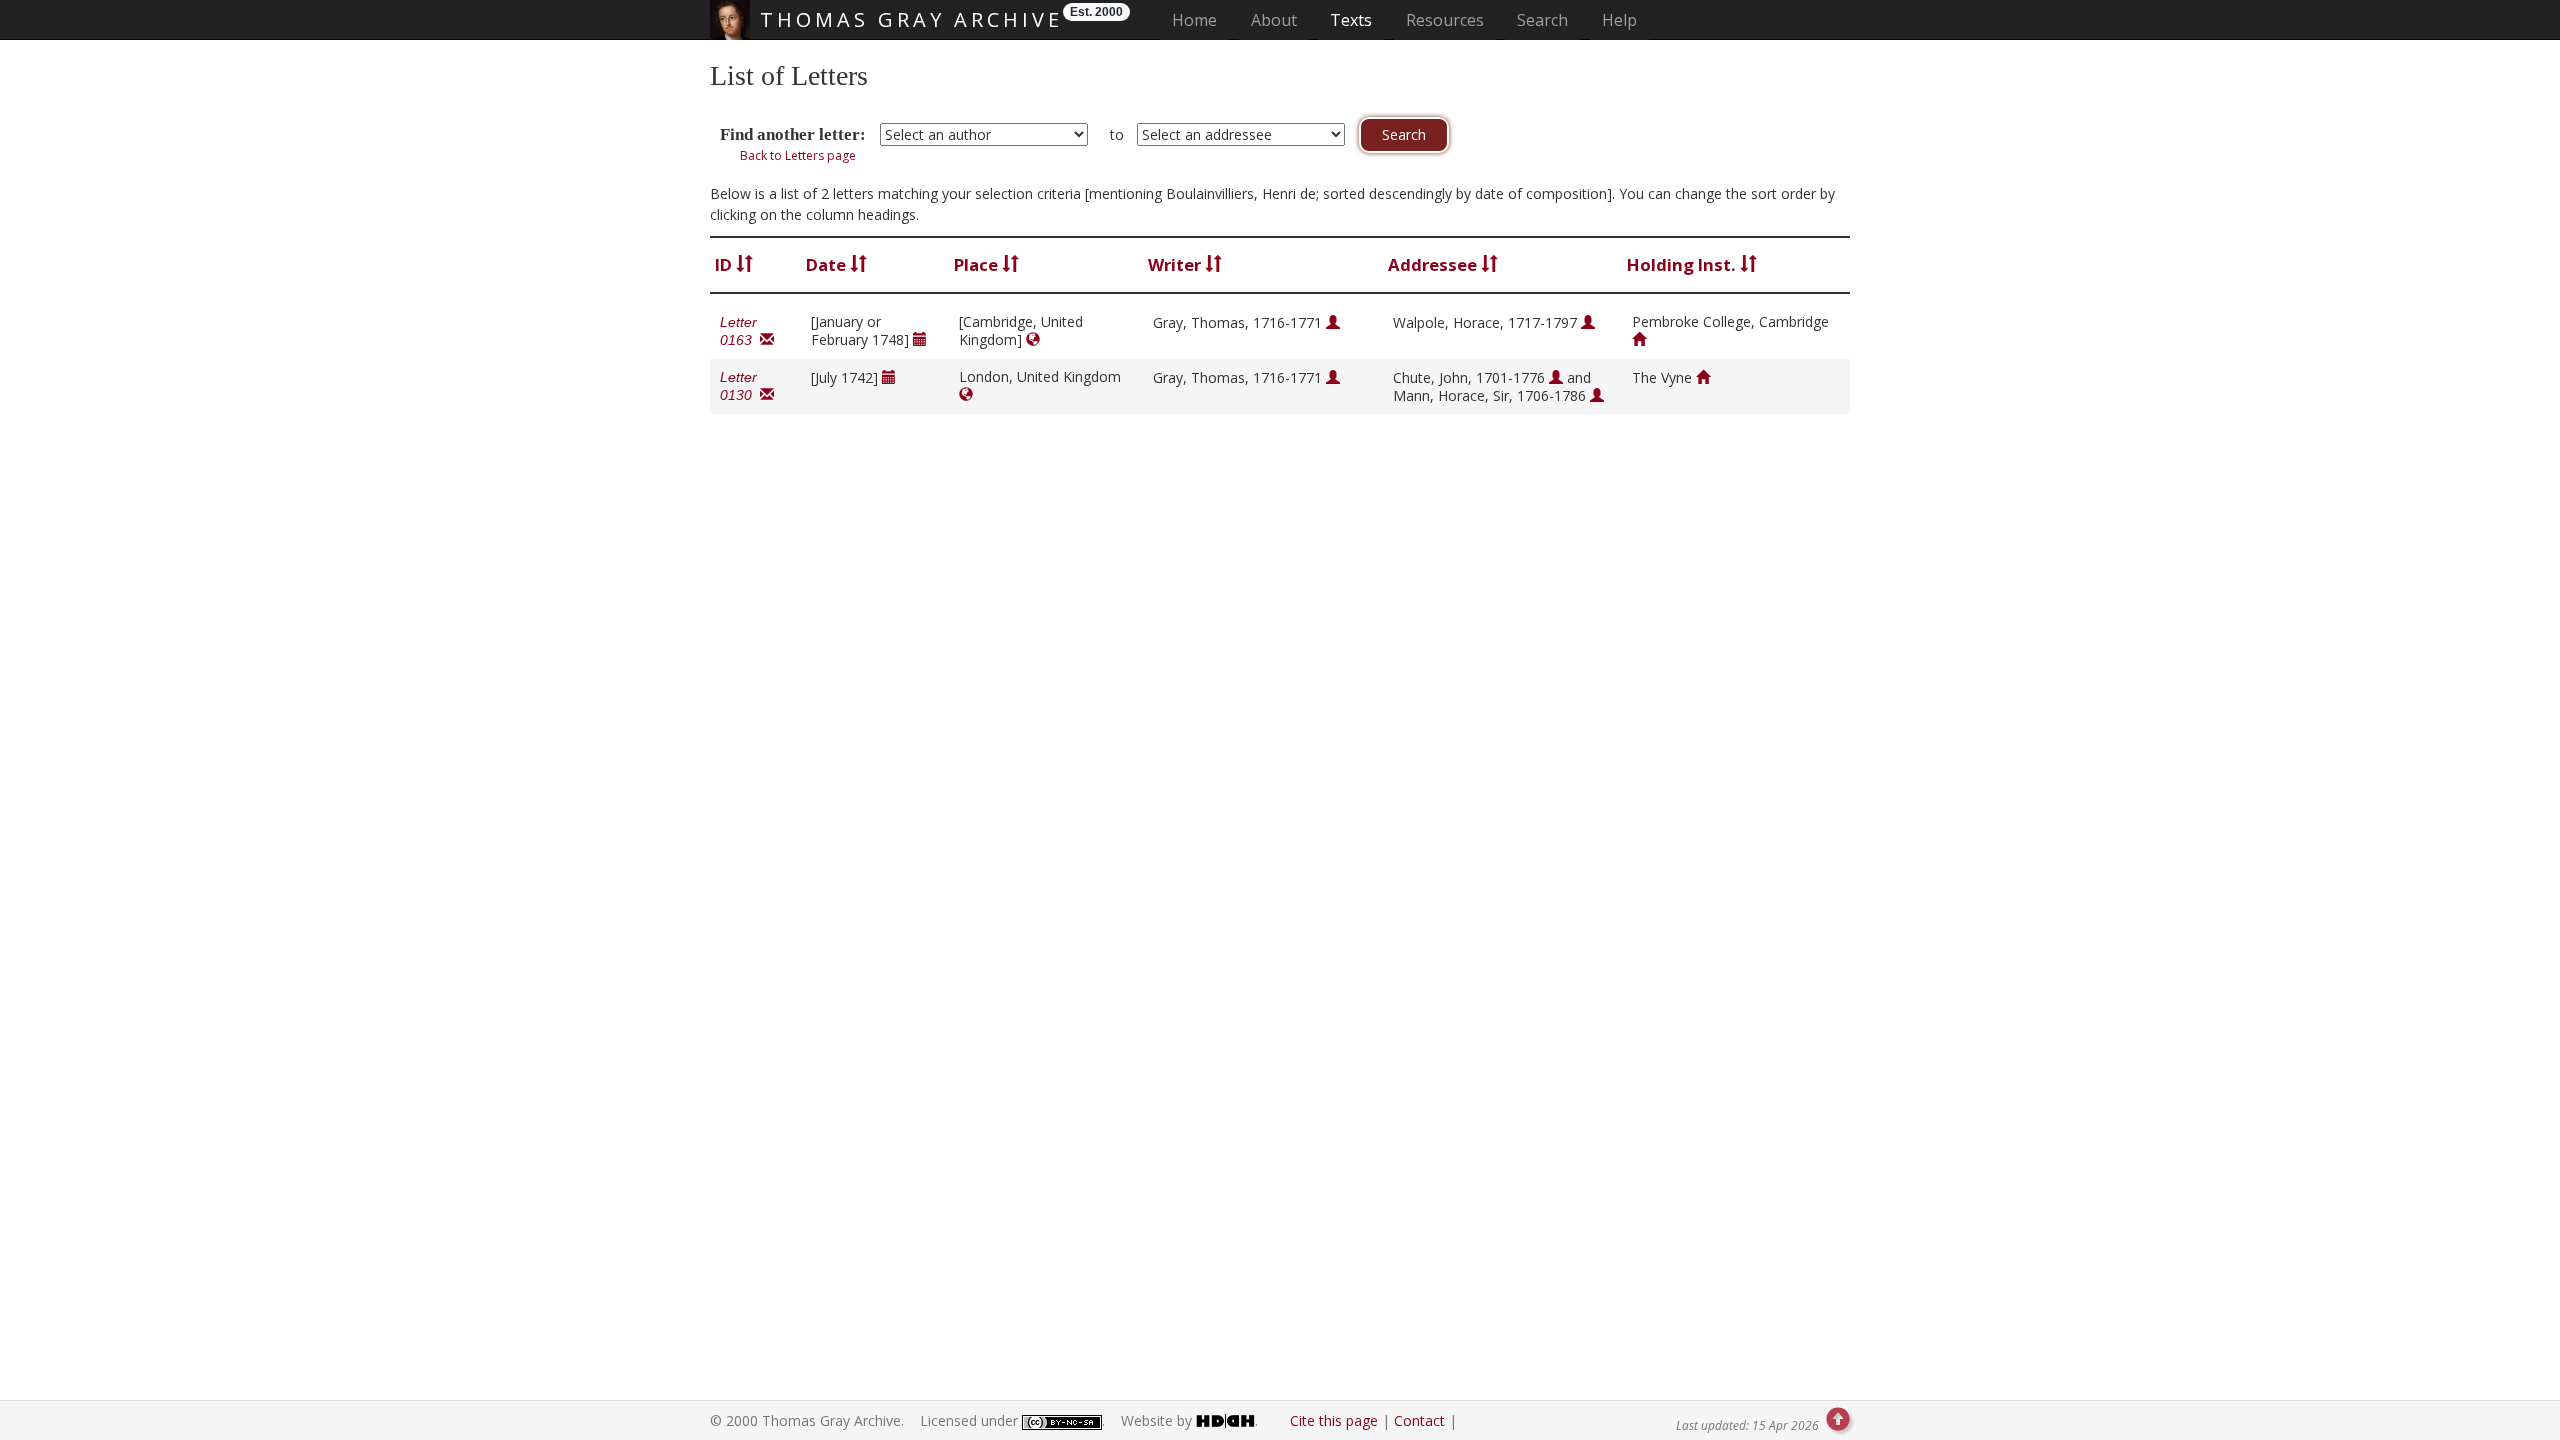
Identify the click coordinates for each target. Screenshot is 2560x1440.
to (1117, 134)
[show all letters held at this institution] (1639, 339)
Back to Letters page (798, 155)
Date (828, 264)
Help (1619, 20)
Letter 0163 (740, 331)
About (1274, 20)
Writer (1176, 264)
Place (978, 264)
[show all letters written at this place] (1033, 339)
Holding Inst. (1683, 264)
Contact (1419, 1420)
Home (1200, 19)
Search (1542, 20)
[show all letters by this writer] (1333, 322)
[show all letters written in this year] (920, 339)
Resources (1445, 20)
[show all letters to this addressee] (1588, 322)
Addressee (1434, 264)
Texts (1351, 20)
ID (725, 264)
